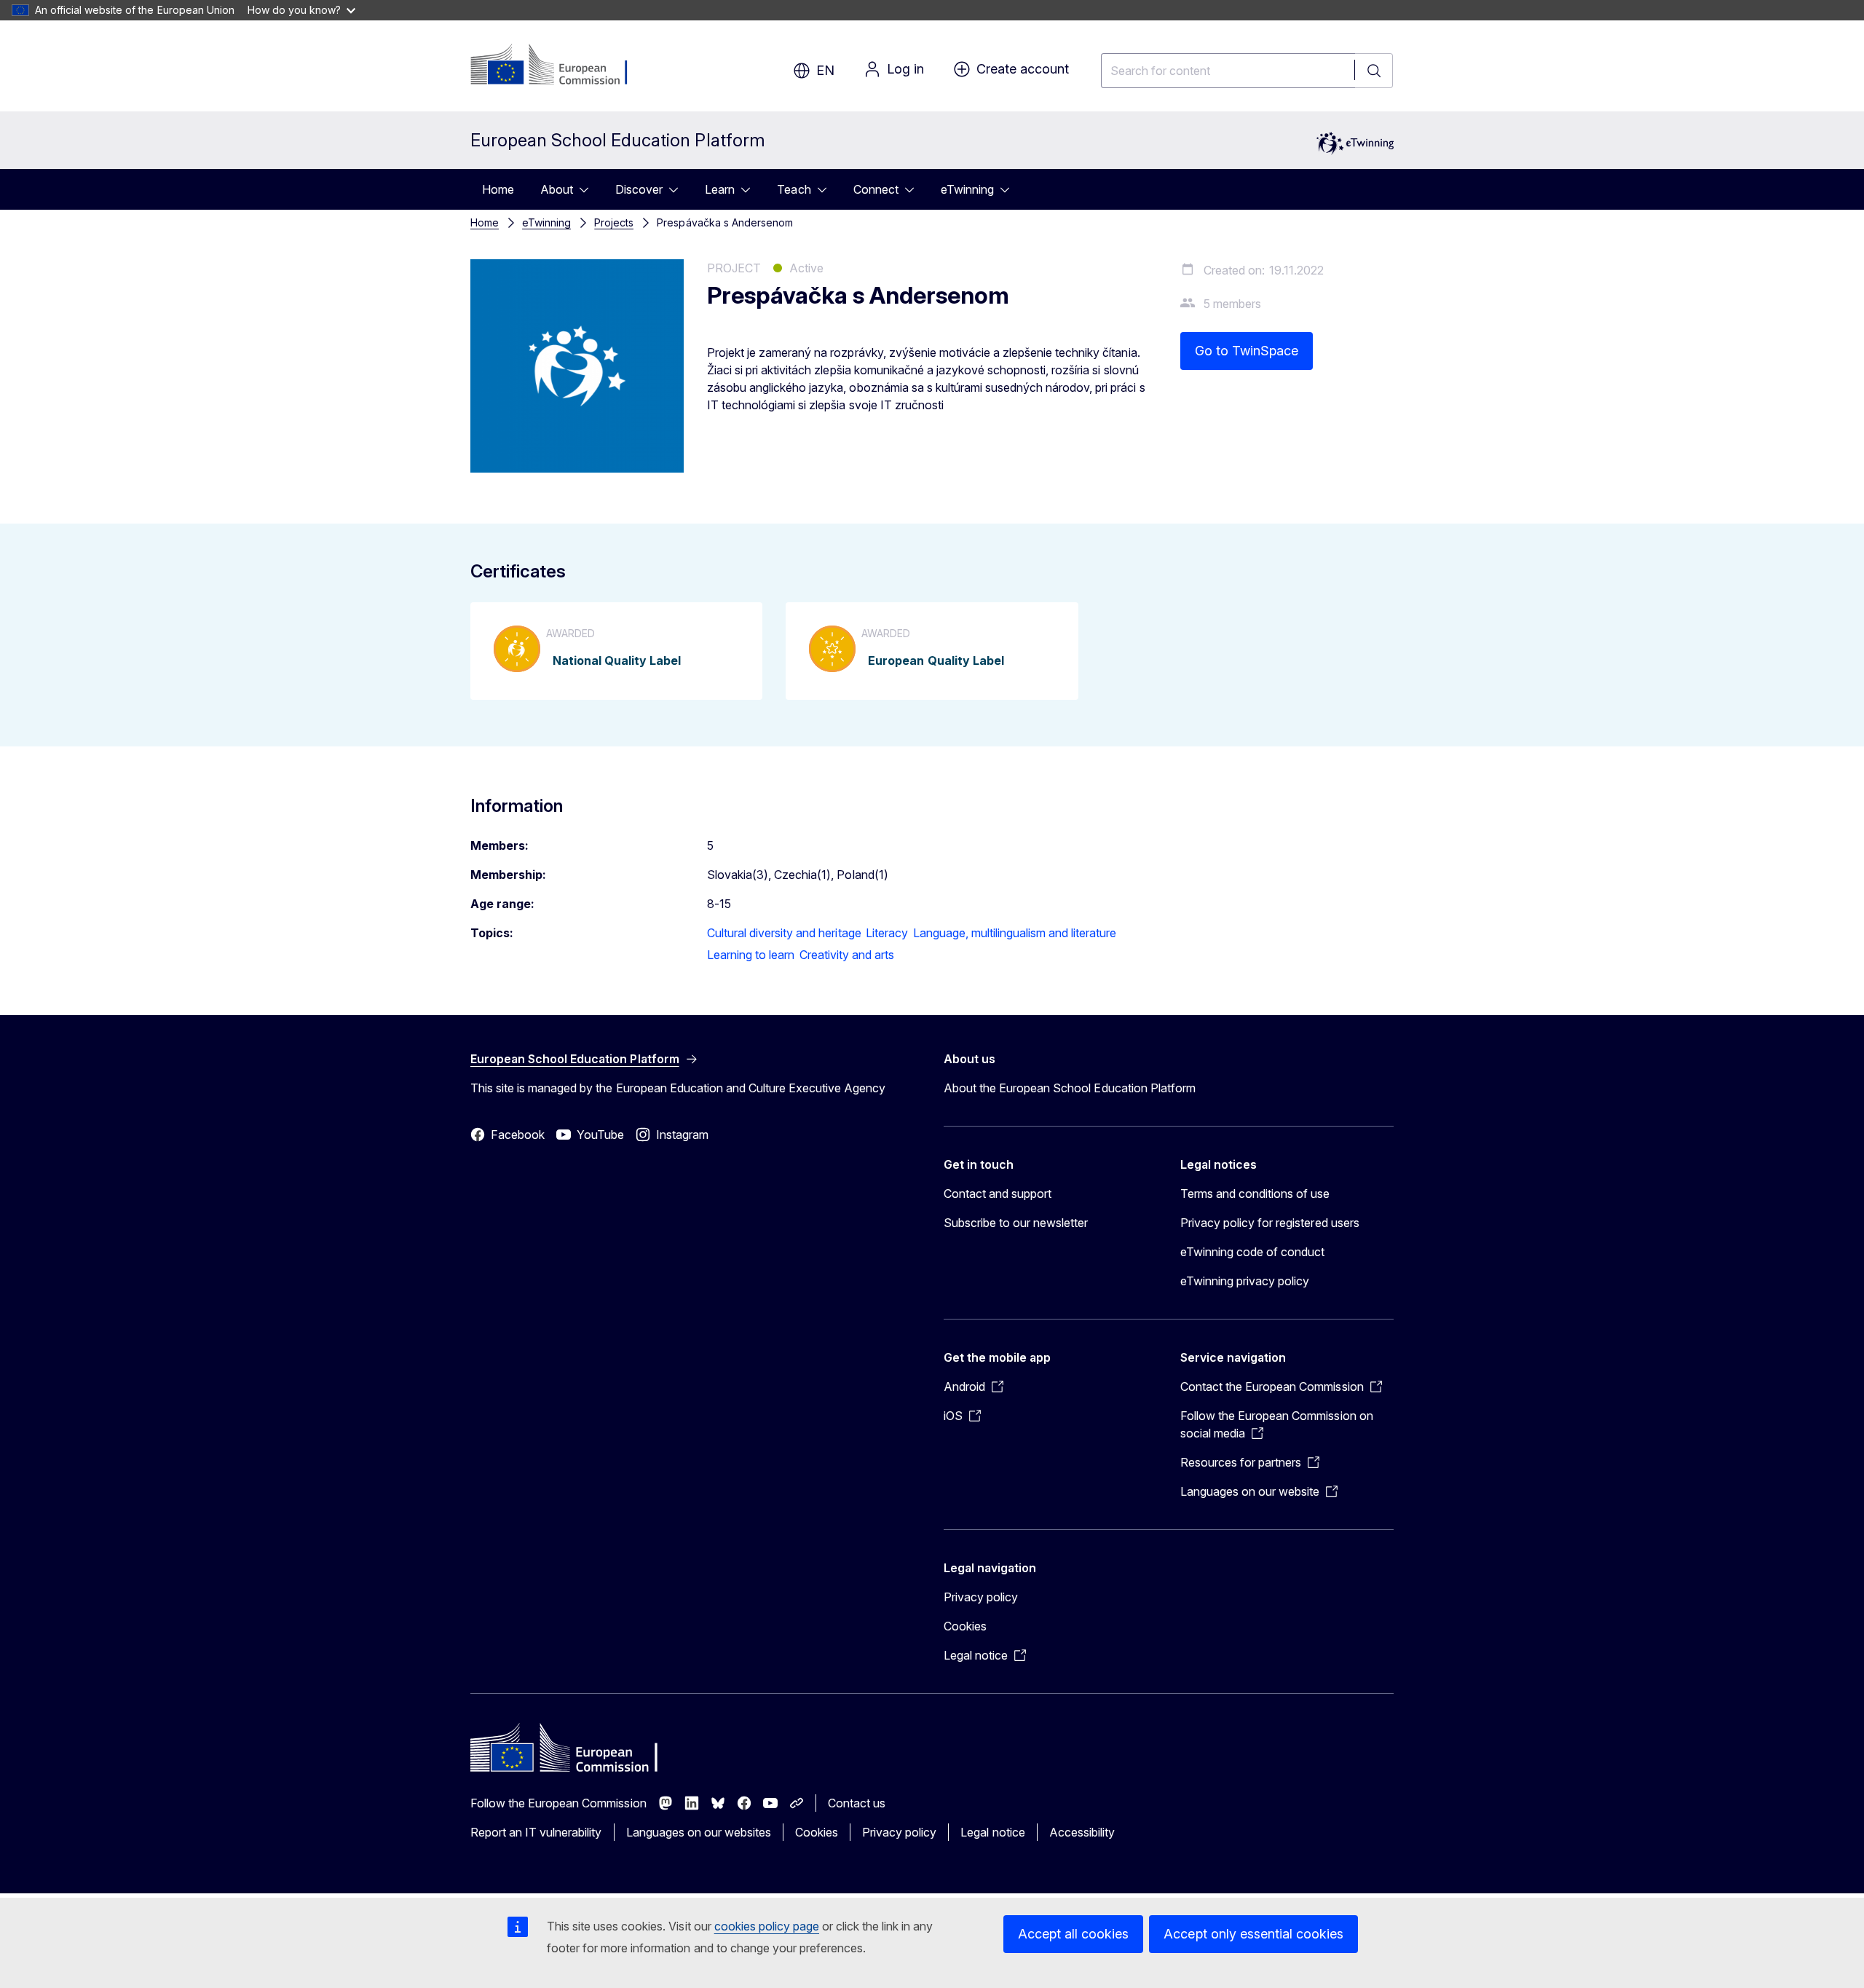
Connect (876, 189)
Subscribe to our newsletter (1016, 1223)
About (557, 189)
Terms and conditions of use (1255, 1194)
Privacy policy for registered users (1270, 1223)
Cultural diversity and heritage (784, 933)
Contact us (857, 1803)
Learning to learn (751, 955)
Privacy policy (981, 1597)
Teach (794, 189)
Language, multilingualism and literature (1015, 933)
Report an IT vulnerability (536, 1832)
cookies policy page (767, 1926)
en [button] (825, 70)
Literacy (887, 933)
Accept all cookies (1073, 1934)
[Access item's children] (588, 189)
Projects (614, 222)
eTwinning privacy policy (1245, 1281)
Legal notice (992, 1832)
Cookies (965, 1626)
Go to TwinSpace (1247, 351)
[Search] (1374, 71)
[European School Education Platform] (559, 66)
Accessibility (1082, 1832)
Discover (639, 189)
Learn (720, 189)
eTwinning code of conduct (1252, 1252)
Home (498, 189)
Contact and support (998, 1194)
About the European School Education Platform (1070, 1088)
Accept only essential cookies (1253, 1934)
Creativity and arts (847, 955)
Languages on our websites (699, 1832)
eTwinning (967, 189)
